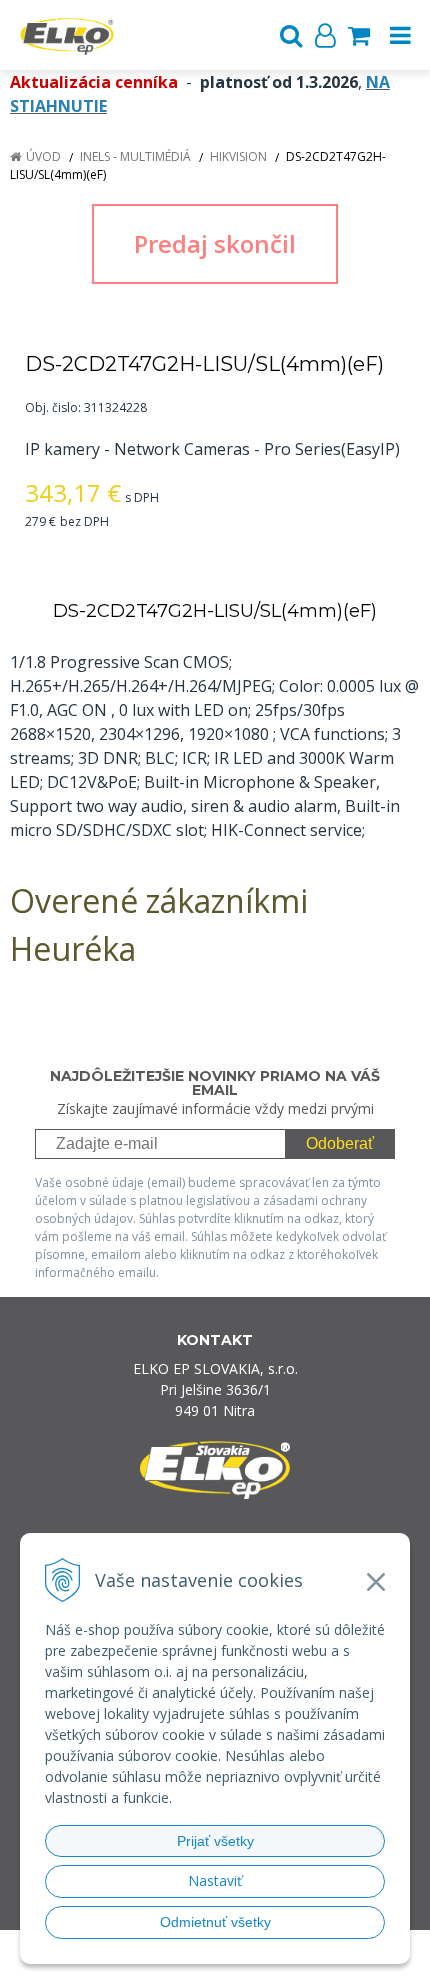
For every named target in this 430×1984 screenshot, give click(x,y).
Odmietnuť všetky (215, 1922)
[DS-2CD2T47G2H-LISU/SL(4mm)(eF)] (215, 244)
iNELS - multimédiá (135, 156)
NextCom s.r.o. (215, 1964)
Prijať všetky (215, 1841)
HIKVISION (238, 156)
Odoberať (340, 1143)
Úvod (43, 156)
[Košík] (359, 35)
